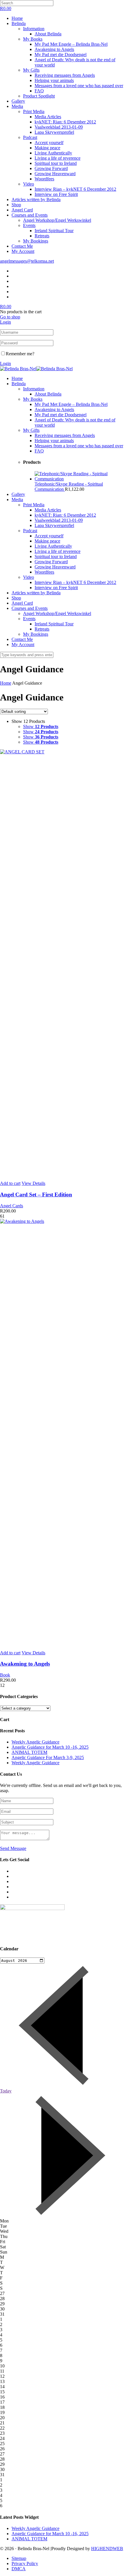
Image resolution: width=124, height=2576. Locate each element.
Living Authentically (53, 153)
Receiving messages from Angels (65, 75)
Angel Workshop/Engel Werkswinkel (57, 220)
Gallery (18, 101)
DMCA (19, 2569)
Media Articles (48, 117)
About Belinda (48, 34)
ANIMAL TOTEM (29, 1752)
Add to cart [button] (10, 1183)
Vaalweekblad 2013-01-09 (59, 127)
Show (41, 726)
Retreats (42, 236)
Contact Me (22, 246)
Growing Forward (51, 168)
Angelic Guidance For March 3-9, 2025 (48, 1757)
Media (17, 106)
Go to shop (10, 317)
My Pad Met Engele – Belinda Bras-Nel (71, 44)
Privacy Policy (25, 2563)
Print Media (34, 111)
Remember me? (20, 354)
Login (5, 322)
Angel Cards (12, 1206)
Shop (16, 205)
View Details (33, 1183)
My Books (33, 39)
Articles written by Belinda (36, 199)
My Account (23, 251)
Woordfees (44, 179)
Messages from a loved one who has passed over (79, 86)
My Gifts (31, 70)
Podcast (30, 137)
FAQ (39, 91)
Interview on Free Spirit (56, 194)
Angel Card (22, 210)
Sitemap (19, 2558)
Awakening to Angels (54, 49)
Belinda (19, 23)
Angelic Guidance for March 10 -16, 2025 (50, 1747)
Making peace (47, 148)
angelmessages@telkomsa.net (27, 261)
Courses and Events (30, 215)
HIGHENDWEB (107, 2549)
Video (29, 184)
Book (5, 1675)
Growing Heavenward (55, 174)
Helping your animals (54, 80)
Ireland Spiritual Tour (54, 231)
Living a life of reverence (58, 158)
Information (34, 29)
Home (17, 18)
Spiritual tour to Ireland (56, 163)
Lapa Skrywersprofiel (54, 132)
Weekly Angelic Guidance (35, 1742)
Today (6, 2091)
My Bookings (36, 241)
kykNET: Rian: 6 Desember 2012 (65, 122)
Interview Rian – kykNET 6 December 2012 (75, 189)
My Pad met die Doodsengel (61, 55)
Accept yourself (49, 143)
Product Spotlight (39, 96)
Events (29, 225)
